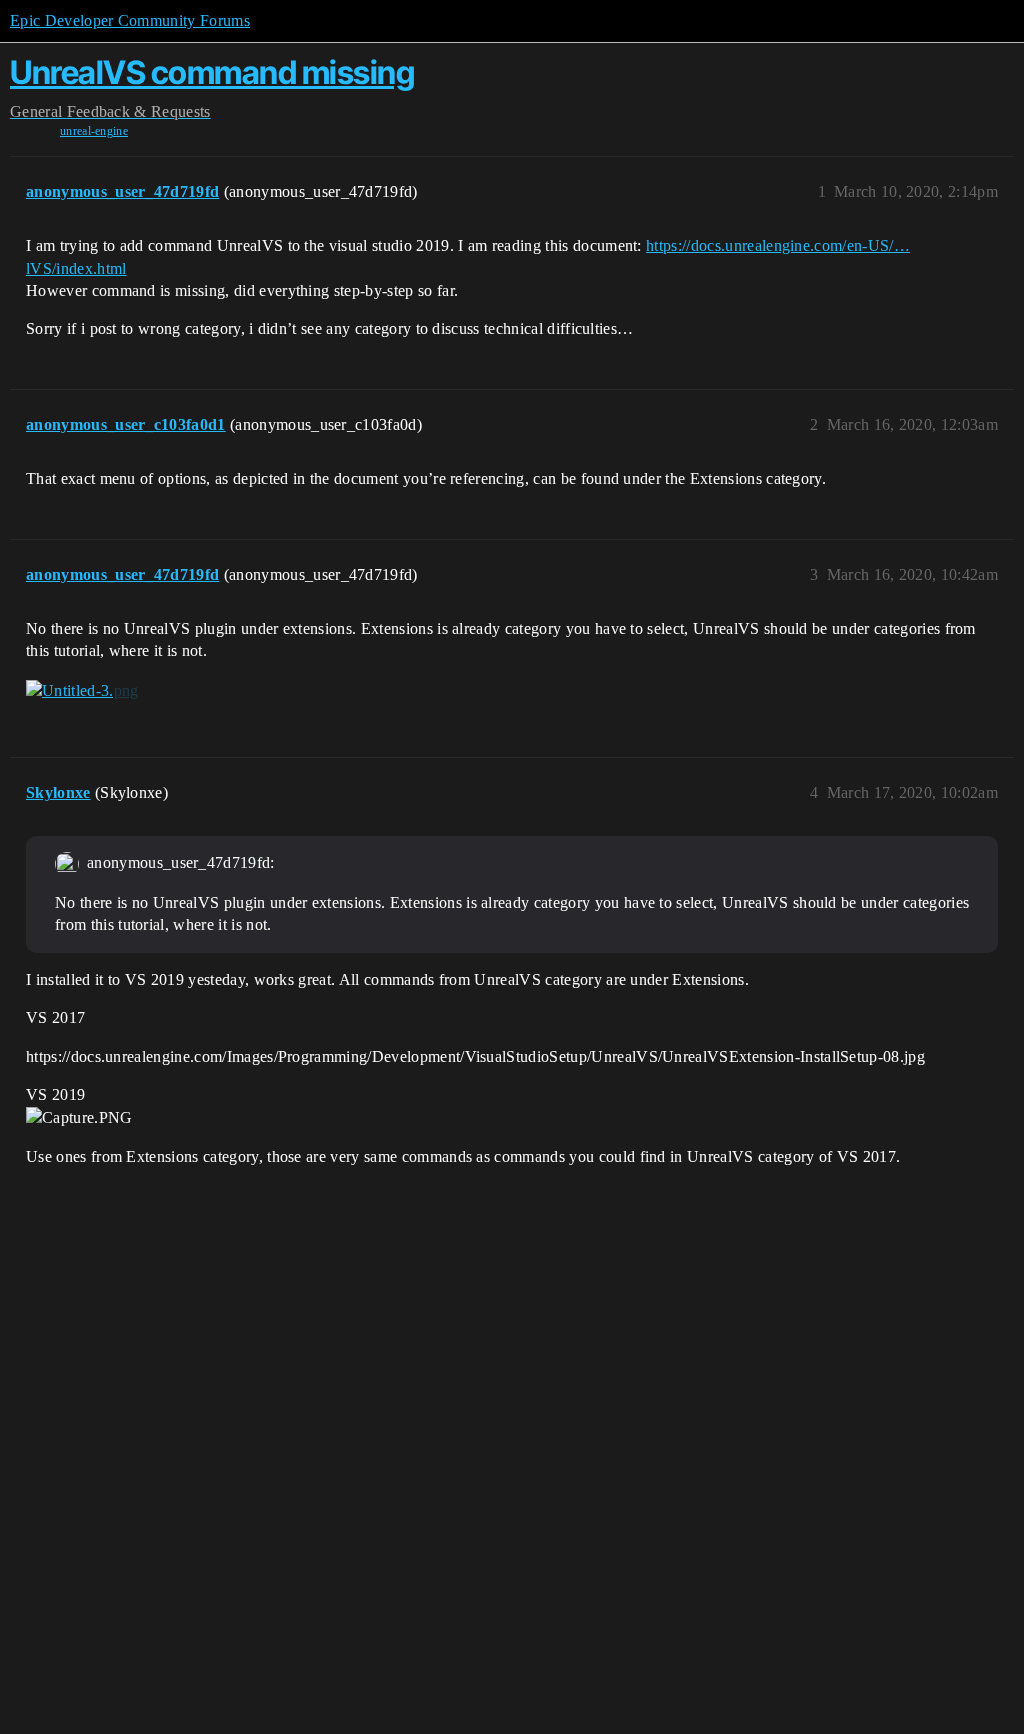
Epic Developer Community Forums (130, 20)
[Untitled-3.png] (82, 691)
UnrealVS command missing (212, 72)
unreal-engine (94, 131)
